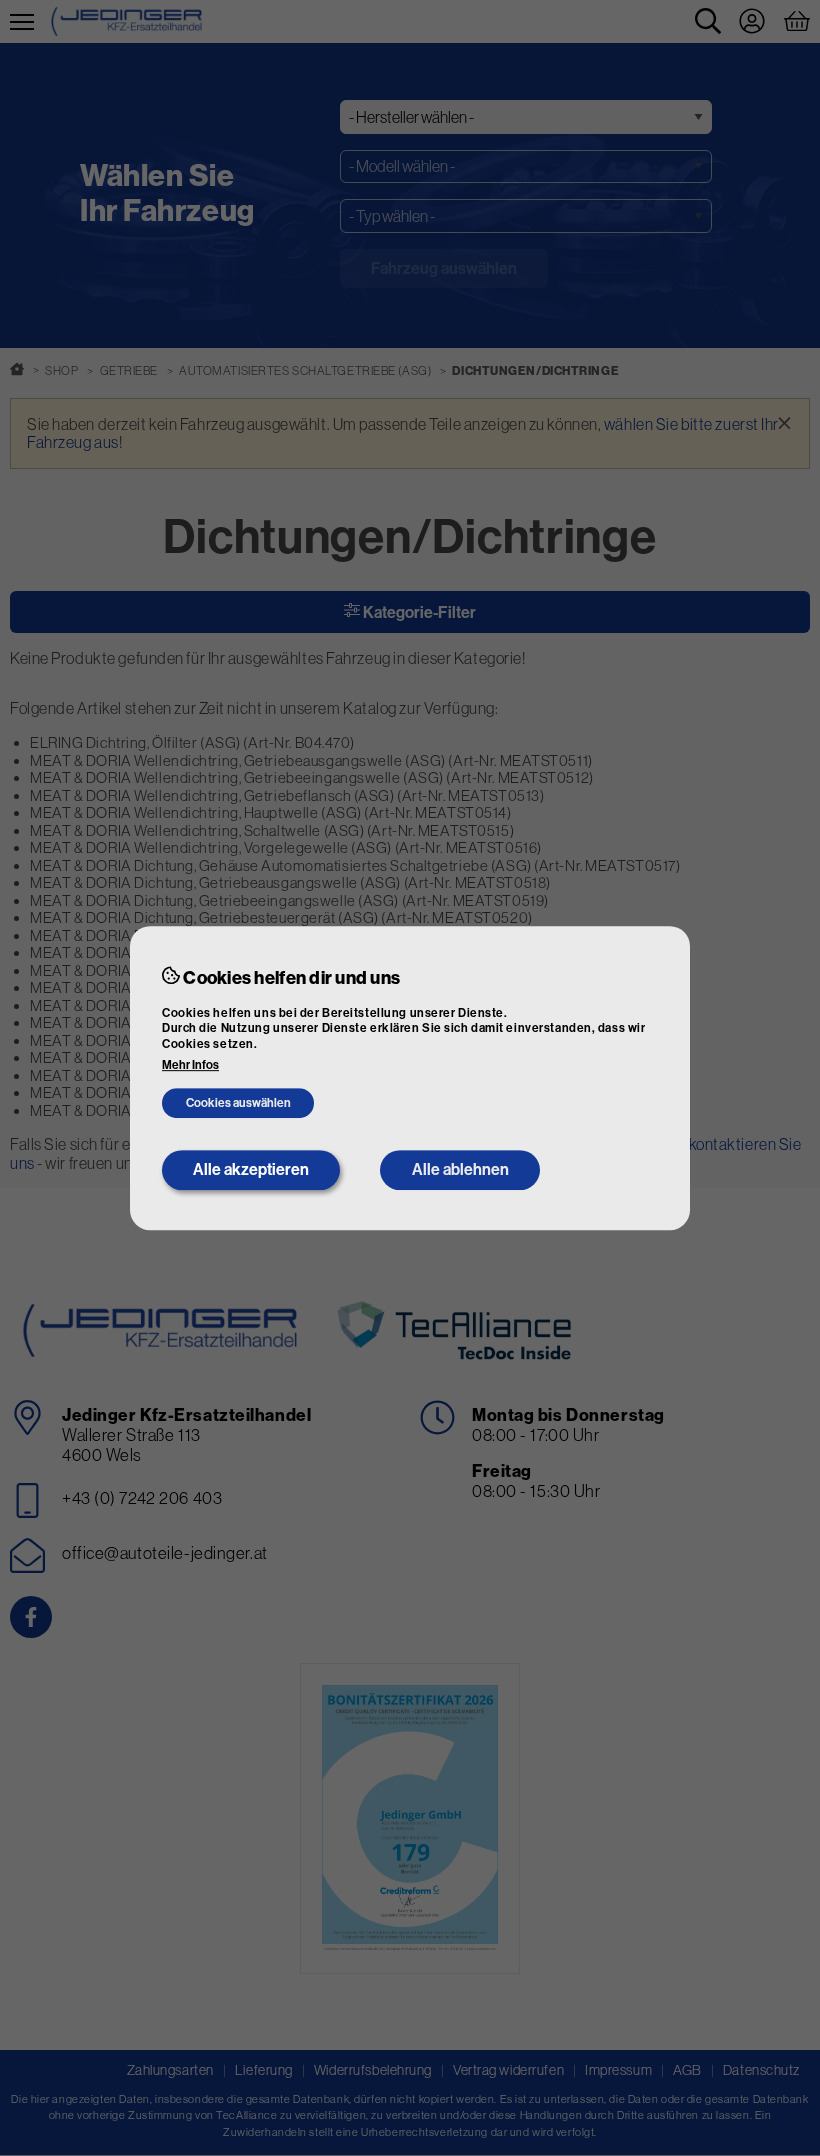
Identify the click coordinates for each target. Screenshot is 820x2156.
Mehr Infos (190, 1066)
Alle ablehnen (460, 1169)
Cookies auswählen (238, 1104)
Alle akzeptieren (251, 1169)
